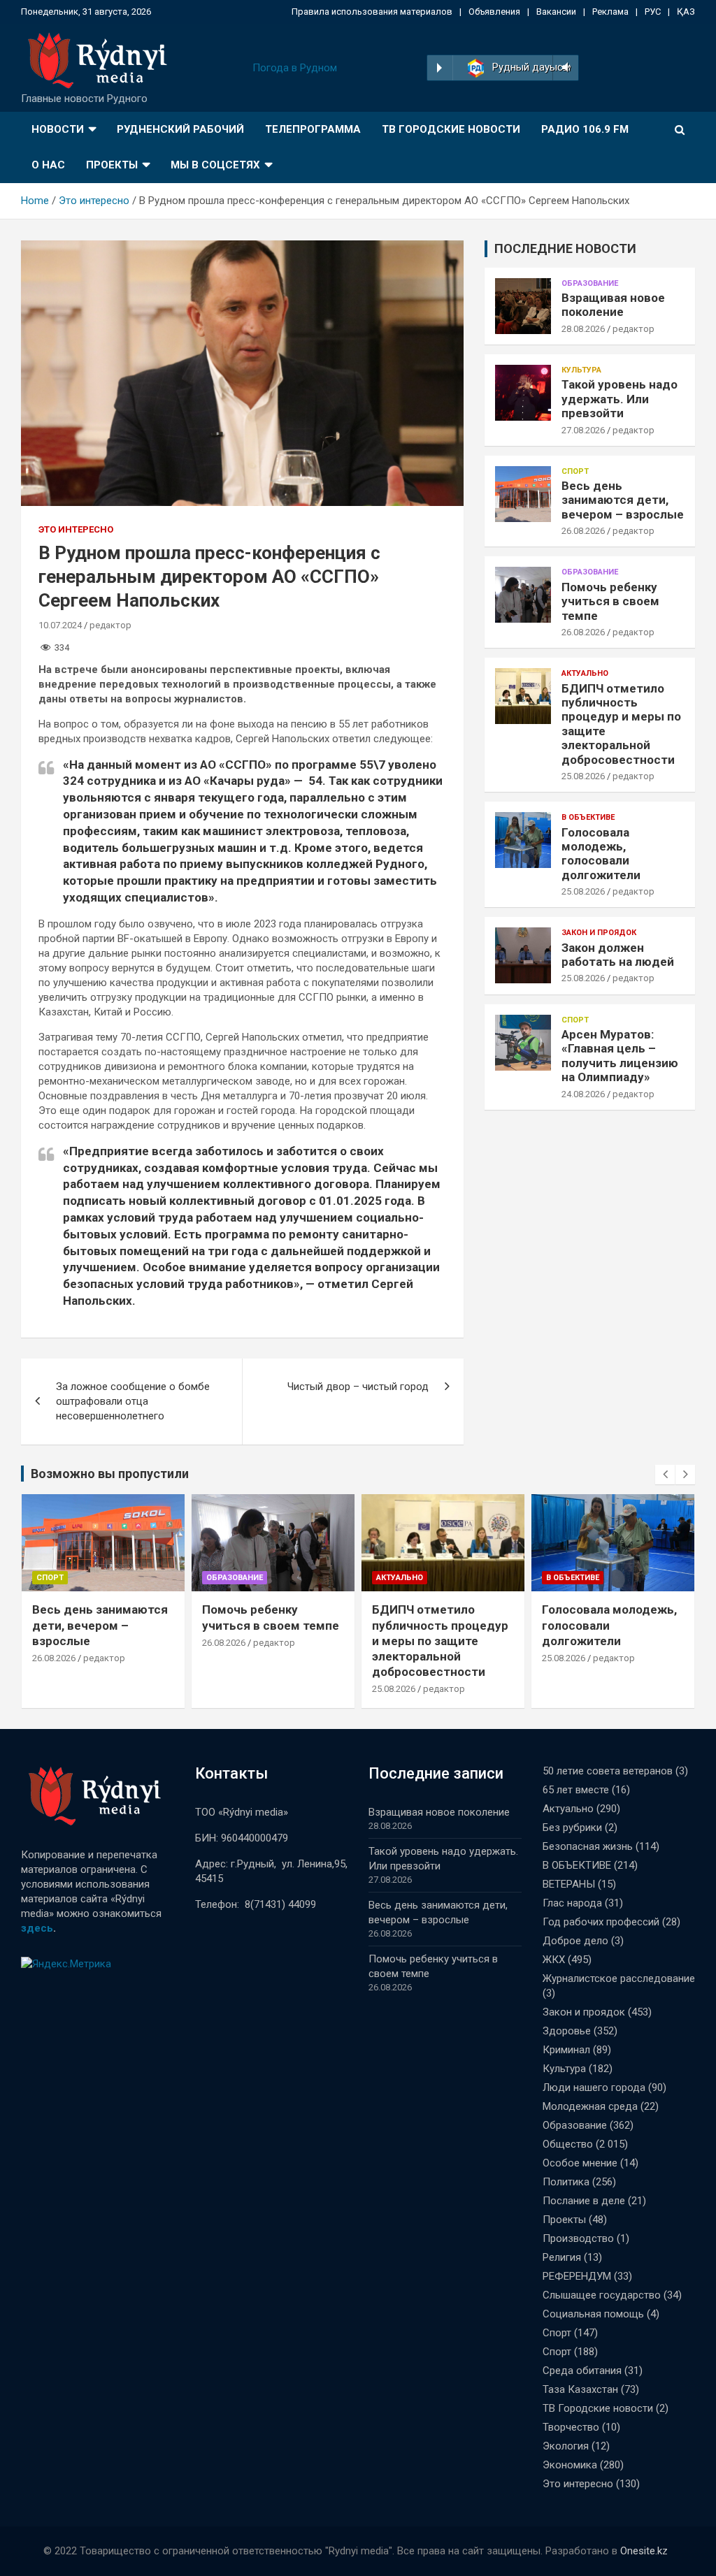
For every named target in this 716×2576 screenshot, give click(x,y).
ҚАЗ (686, 12)
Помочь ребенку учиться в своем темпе (610, 601)
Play (439, 68)
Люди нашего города (594, 2087)
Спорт (575, 471)
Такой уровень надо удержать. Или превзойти (620, 399)
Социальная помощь (593, 2314)
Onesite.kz (644, 2551)
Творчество (571, 2427)
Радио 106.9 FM (585, 129)
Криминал (566, 2050)
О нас (48, 165)
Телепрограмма (313, 129)
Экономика (570, 2465)
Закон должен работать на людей (618, 955)
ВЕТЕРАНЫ (569, 1884)
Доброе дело (575, 1941)
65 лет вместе (576, 1790)
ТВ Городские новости (451, 129)
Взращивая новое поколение (613, 305)
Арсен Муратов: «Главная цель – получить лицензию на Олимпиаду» (620, 1056)
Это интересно (76, 529)
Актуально (585, 673)
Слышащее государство (602, 2295)
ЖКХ (554, 1960)
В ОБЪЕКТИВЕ (588, 817)
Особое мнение (580, 2163)
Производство (578, 2238)
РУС (653, 12)
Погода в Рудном (295, 68)
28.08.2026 (583, 329)
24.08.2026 (583, 1094)
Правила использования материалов (372, 12)
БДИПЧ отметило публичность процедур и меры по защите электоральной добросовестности (440, 1640)
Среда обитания (582, 2371)
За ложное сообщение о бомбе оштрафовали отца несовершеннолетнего (133, 1401)
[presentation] (665, 1475)
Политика (566, 2182)
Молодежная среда (590, 2106)
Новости (58, 129)
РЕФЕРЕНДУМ (577, 2276)
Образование (590, 283)
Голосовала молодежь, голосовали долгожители (601, 854)
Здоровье (567, 2031)
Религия (562, 2257)
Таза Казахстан (580, 2389)
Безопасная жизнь (588, 1846)
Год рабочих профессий (601, 1922)
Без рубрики (572, 1828)
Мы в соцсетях (215, 165)
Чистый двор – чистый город (358, 1387)
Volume (564, 68)
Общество (568, 2144)
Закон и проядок (599, 933)
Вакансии (556, 12)
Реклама (610, 12)
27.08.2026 (583, 430)
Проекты (112, 165)
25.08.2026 (583, 776)
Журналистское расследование (619, 1978)
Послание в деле (584, 2201)
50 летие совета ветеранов (608, 1771)
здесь (37, 1928)
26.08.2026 (583, 531)
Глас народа (572, 1903)
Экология (566, 2446)
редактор (110, 625)
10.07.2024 (60, 625)
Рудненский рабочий (180, 129)
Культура (581, 370)
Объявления (494, 12)
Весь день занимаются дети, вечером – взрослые (623, 500)
